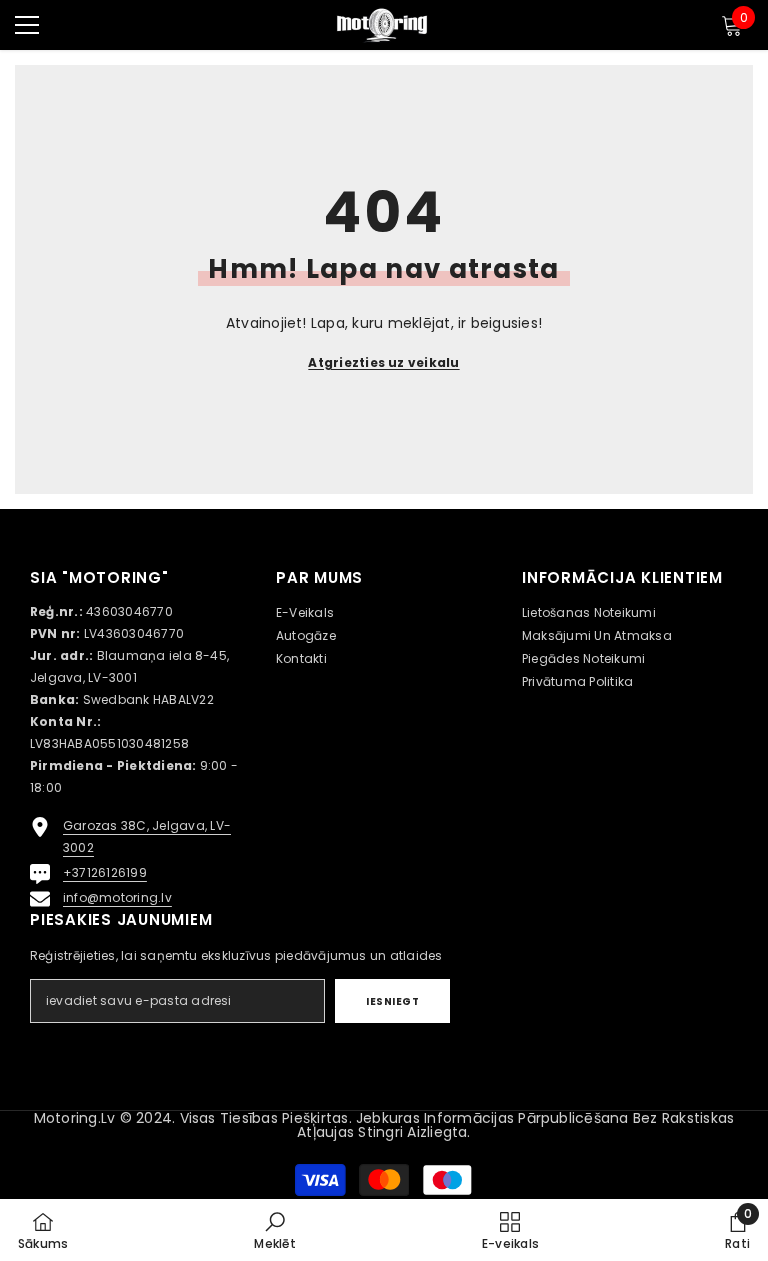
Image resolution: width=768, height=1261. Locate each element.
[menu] (27, 25)
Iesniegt (392, 1001)
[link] (274, 1230)
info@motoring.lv (117, 897)
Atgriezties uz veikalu (383, 362)
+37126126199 (105, 872)
